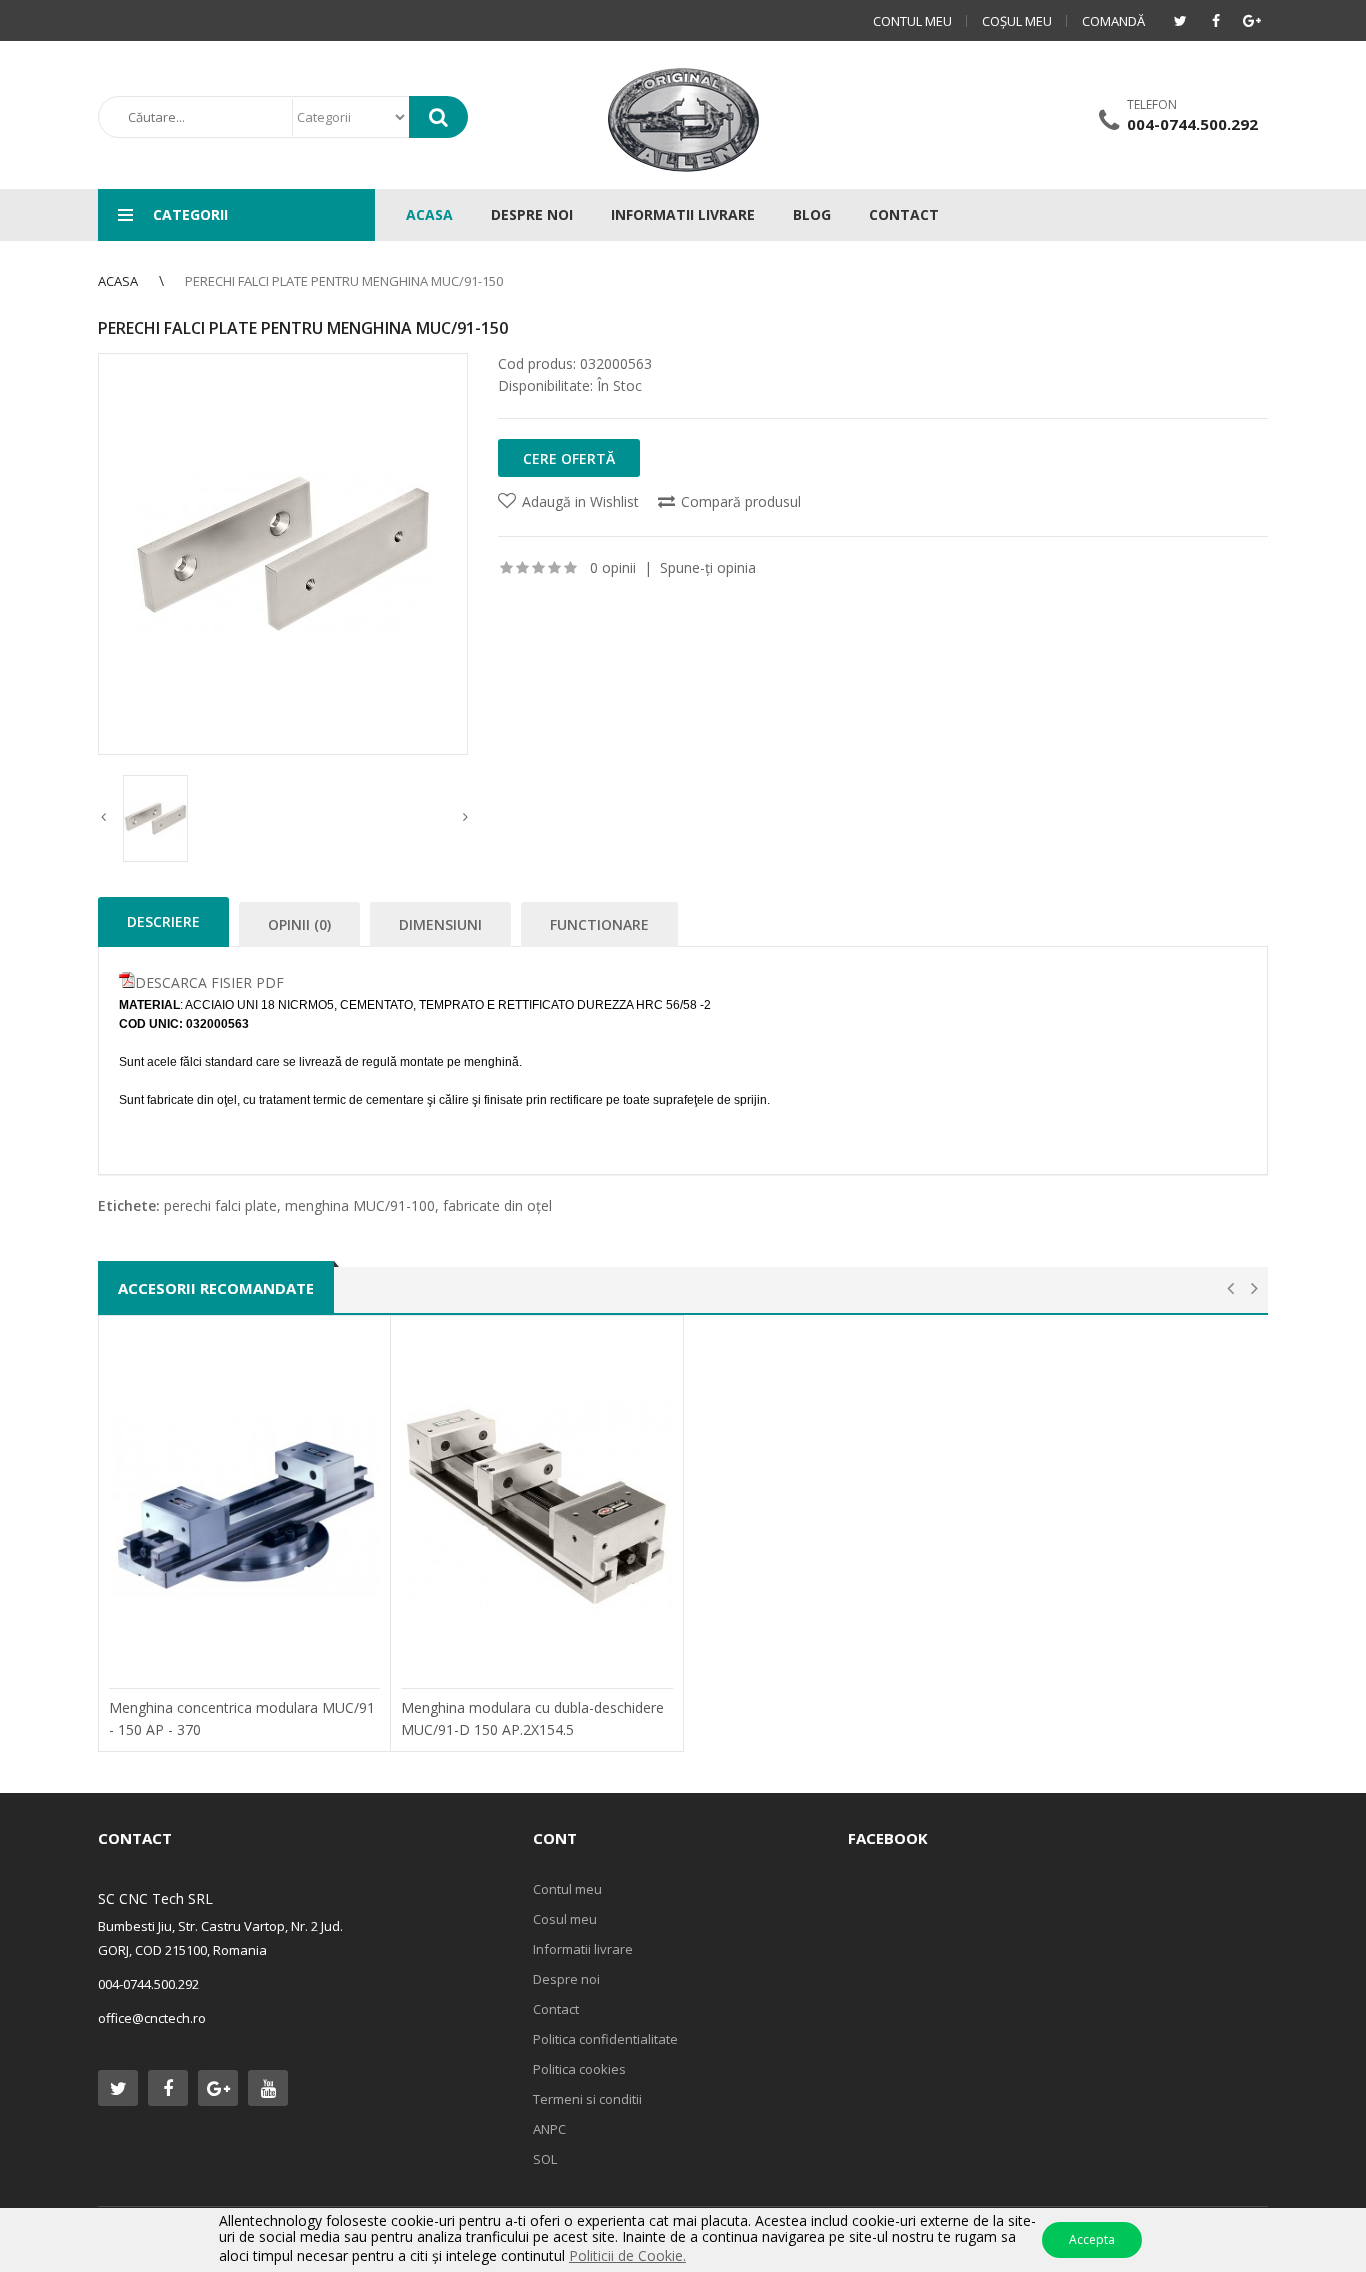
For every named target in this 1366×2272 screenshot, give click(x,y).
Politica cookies (579, 2069)
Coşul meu (1017, 21)
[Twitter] (1180, 21)
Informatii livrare (583, 1949)
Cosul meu (565, 1919)
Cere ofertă (569, 458)
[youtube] (268, 2088)
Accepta (1092, 2239)
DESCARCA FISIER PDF (209, 982)
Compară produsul (741, 501)
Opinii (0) (299, 924)
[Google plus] (1252, 21)
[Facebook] (1216, 21)
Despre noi (566, 1979)
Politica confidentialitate (605, 2039)
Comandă (1113, 21)
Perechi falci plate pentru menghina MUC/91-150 (344, 281)
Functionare (599, 924)
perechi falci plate (220, 1205)
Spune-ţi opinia (708, 567)
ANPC (549, 2129)
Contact (556, 2009)
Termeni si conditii (587, 2099)
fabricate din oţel (497, 1205)
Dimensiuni (440, 924)
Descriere (163, 921)
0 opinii (613, 567)
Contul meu (912, 21)
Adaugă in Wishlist (580, 501)
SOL (545, 2159)
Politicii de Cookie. (627, 2255)
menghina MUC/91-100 (360, 1205)
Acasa (118, 281)
